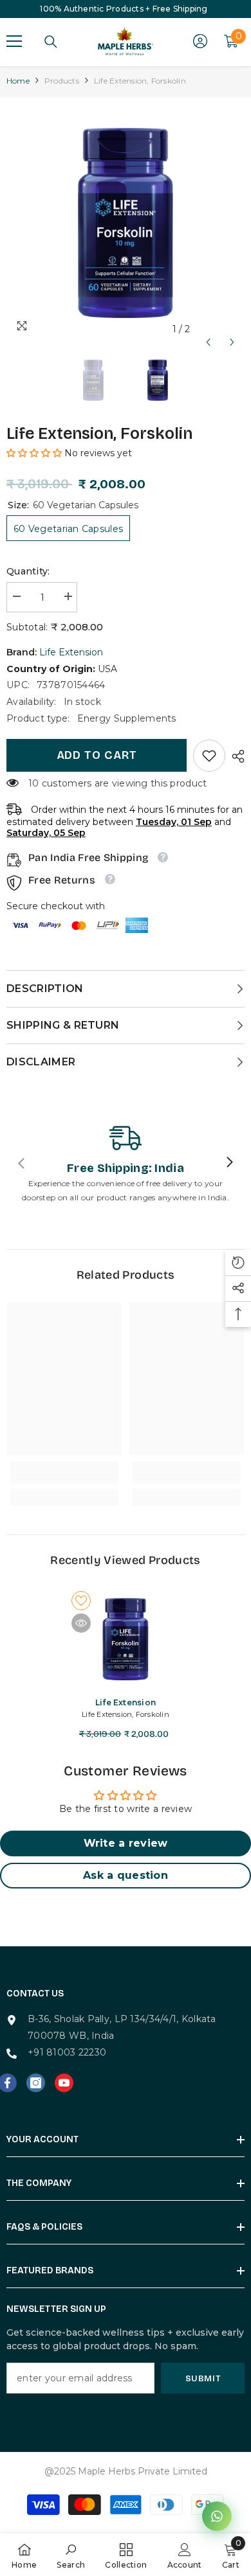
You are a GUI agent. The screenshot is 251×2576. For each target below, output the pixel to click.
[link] (209, 756)
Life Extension (71, 652)
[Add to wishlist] (81, 1601)
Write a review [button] (126, 1843)
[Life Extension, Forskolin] (126, 1639)
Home (18, 81)
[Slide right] (229, 1163)
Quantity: (28, 571)
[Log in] (200, 41)
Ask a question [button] (126, 1875)
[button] (208, 329)
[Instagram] (36, 2083)
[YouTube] (64, 2083)
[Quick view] (81, 1623)
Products (62, 81)
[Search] (51, 42)
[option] (126, 223)
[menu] (14, 41)
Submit (203, 2378)
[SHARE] (235, 756)
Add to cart (97, 755)
